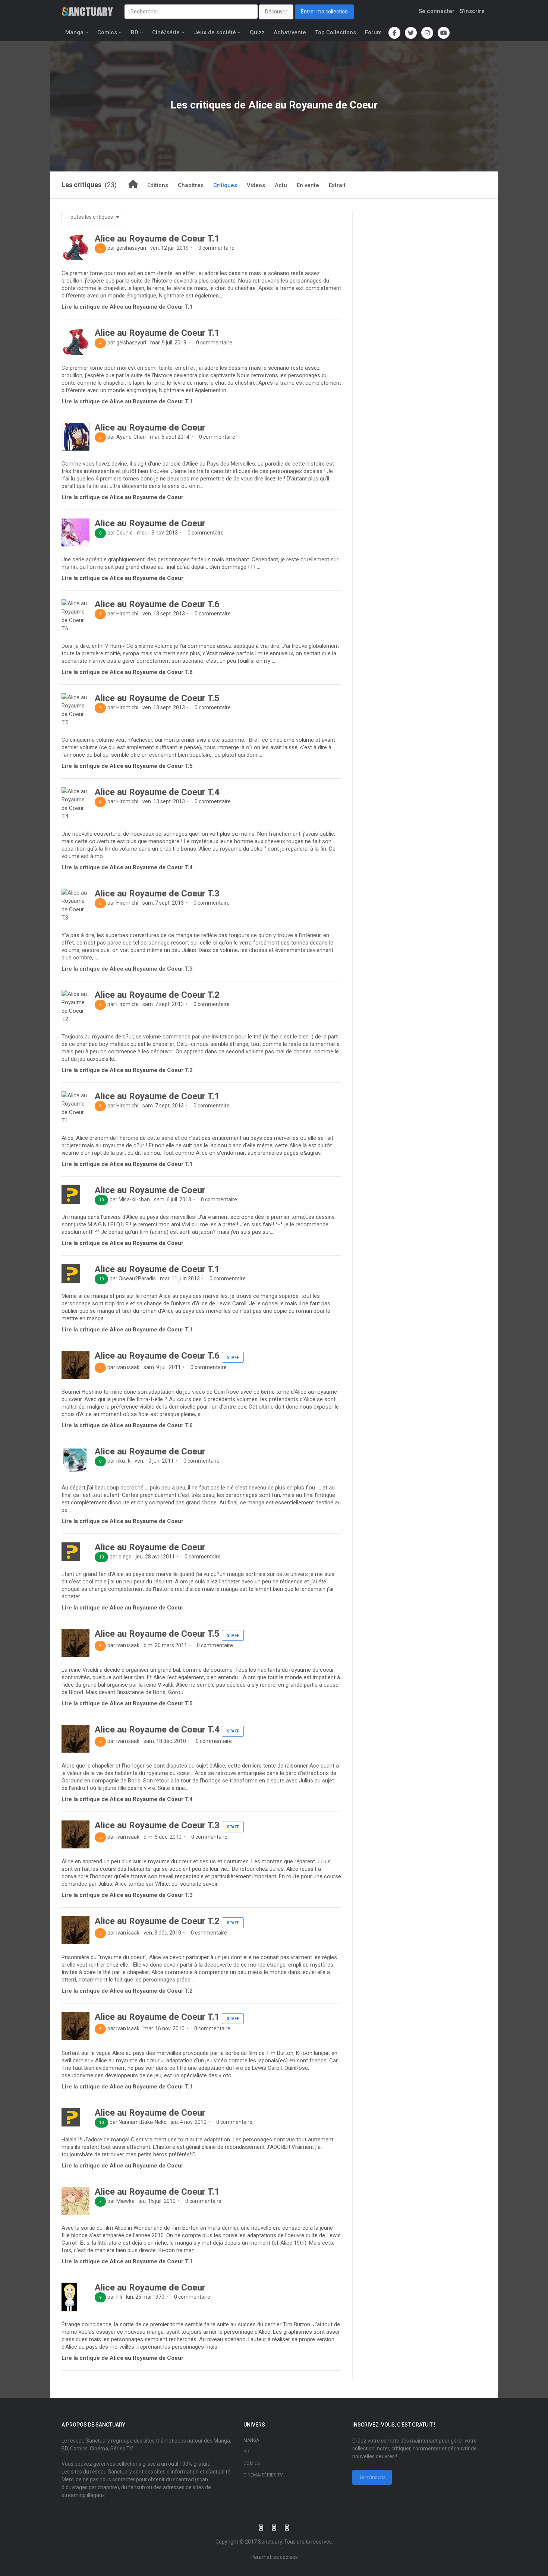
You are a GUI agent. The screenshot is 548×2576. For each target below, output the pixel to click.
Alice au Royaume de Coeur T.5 (157, 698)
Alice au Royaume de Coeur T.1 (157, 239)
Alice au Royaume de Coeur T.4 (157, 792)
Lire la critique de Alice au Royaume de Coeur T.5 (127, 766)
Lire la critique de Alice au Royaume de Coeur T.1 (127, 307)
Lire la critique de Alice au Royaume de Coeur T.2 (127, 1070)
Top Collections (336, 32)
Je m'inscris (372, 2477)
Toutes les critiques (91, 217)
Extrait (337, 185)
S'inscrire (472, 11)
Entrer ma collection (324, 12)
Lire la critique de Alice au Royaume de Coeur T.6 (127, 672)
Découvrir (276, 12)
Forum (373, 32)
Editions (158, 185)
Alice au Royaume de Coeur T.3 (157, 893)
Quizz (257, 32)
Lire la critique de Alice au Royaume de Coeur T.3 (127, 969)
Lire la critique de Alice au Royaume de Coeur (122, 497)
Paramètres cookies (274, 2557)
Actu (281, 185)
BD (135, 32)
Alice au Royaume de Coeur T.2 (157, 995)
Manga (74, 32)
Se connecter (437, 11)
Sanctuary (270, 2542)
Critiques (225, 185)
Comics (107, 32)
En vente (308, 185)
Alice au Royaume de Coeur (150, 428)
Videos (256, 185)
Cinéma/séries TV (263, 2475)
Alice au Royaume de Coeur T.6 (157, 604)
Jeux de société (215, 32)
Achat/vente (290, 32)
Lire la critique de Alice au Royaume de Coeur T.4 (127, 867)
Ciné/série (166, 32)
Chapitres (191, 185)
